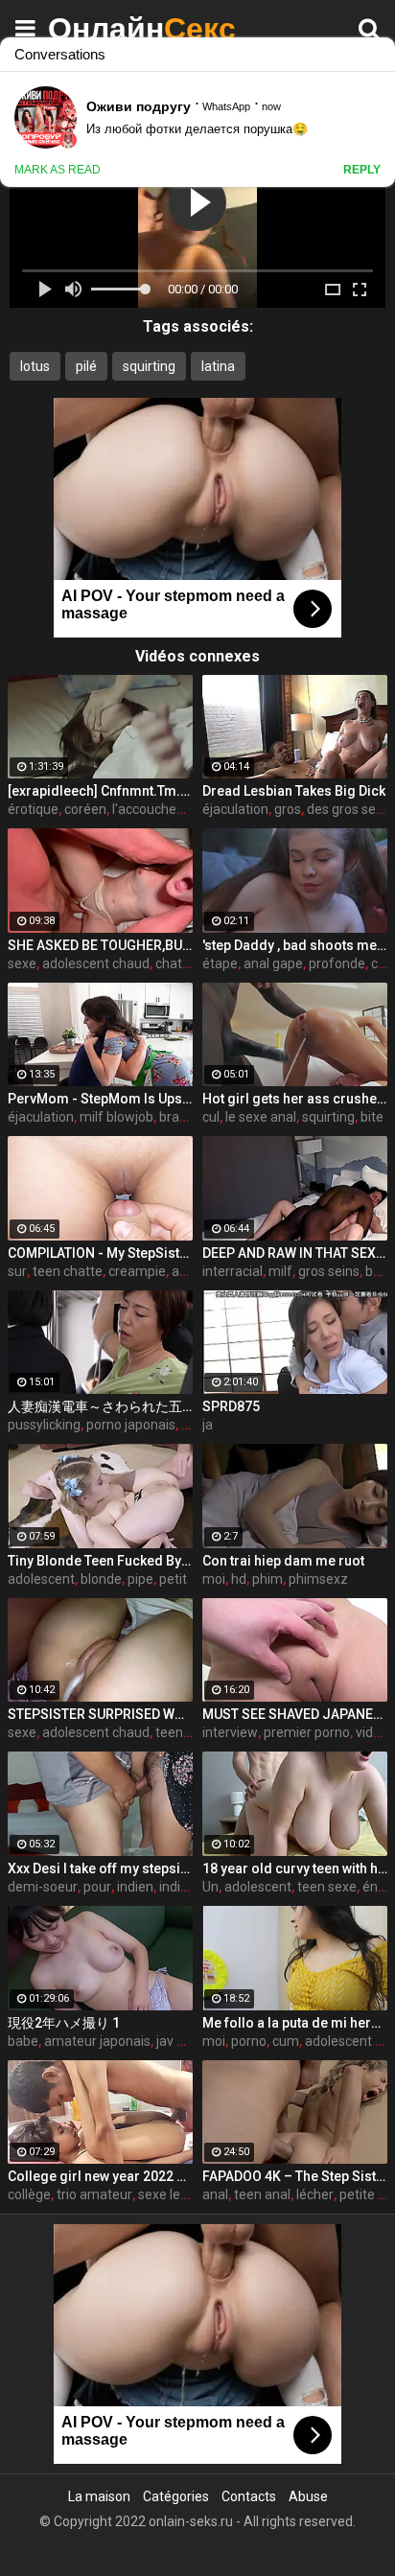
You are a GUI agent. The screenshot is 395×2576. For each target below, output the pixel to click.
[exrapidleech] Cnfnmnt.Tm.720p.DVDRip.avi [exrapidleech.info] (100, 791)
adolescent (41, 1579)
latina (218, 366)
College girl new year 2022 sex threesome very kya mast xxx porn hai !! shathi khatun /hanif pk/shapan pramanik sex (100, 2176)
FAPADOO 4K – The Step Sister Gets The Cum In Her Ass (295, 2176)
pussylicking (44, 1425)
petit (173, 1579)
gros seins (329, 1271)
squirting (149, 366)
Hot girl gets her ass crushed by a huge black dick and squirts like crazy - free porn (295, 1099)
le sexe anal (261, 1117)
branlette (187, 1117)
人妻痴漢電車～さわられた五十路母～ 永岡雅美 (100, 1406)
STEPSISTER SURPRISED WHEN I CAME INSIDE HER (100, 1714)
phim (267, 1579)
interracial (232, 1271)
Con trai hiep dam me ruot (283, 1561)
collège (29, 2194)
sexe (22, 963)
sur (17, 1271)
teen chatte (68, 1271)
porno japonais (131, 1425)
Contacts (249, 2496)
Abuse (308, 2496)
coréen (85, 809)
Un (210, 1887)
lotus (35, 366)
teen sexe (327, 1887)
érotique (33, 809)
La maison (99, 2496)
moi (214, 1579)
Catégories (176, 2496)
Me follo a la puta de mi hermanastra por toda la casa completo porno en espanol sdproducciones (295, 2023)
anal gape (273, 963)
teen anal (262, 2194)
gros (288, 809)
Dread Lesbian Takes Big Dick (294, 791)
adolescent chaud (96, 963)
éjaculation (235, 809)
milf (280, 1271)
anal (215, 2194)
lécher (315, 2194)
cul (211, 1117)
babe (23, 2041)
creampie (137, 1271)
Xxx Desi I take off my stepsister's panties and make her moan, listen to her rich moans (100, 1868)
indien (135, 1887)
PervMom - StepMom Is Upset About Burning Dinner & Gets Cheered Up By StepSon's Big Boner (100, 1099)
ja (208, 1425)
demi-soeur (43, 1887)
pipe (140, 1579)
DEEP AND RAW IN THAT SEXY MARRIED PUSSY (295, 1253)
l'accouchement (161, 809)
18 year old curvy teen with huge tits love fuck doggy (295, 1868)
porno (249, 2041)
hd (239, 1579)
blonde (101, 1579)
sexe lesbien (175, 2194)
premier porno (307, 1732)
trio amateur (94, 2194)
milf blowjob (116, 1117)
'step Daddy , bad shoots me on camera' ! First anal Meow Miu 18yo (295, 945)
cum (286, 2041)
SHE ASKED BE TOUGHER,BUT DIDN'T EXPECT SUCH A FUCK (100, 945)
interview (230, 1732)
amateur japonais (97, 2041)
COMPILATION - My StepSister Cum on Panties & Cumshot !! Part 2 (100, 1253)
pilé (86, 366)
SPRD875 (231, 1406)
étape (220, 963)
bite (372, 1117)
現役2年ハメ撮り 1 (64, 2023)
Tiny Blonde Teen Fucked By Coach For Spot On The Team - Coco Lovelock (100, 1561)
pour (97, 1887)
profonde (337, 963)
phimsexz (318, 1579)
